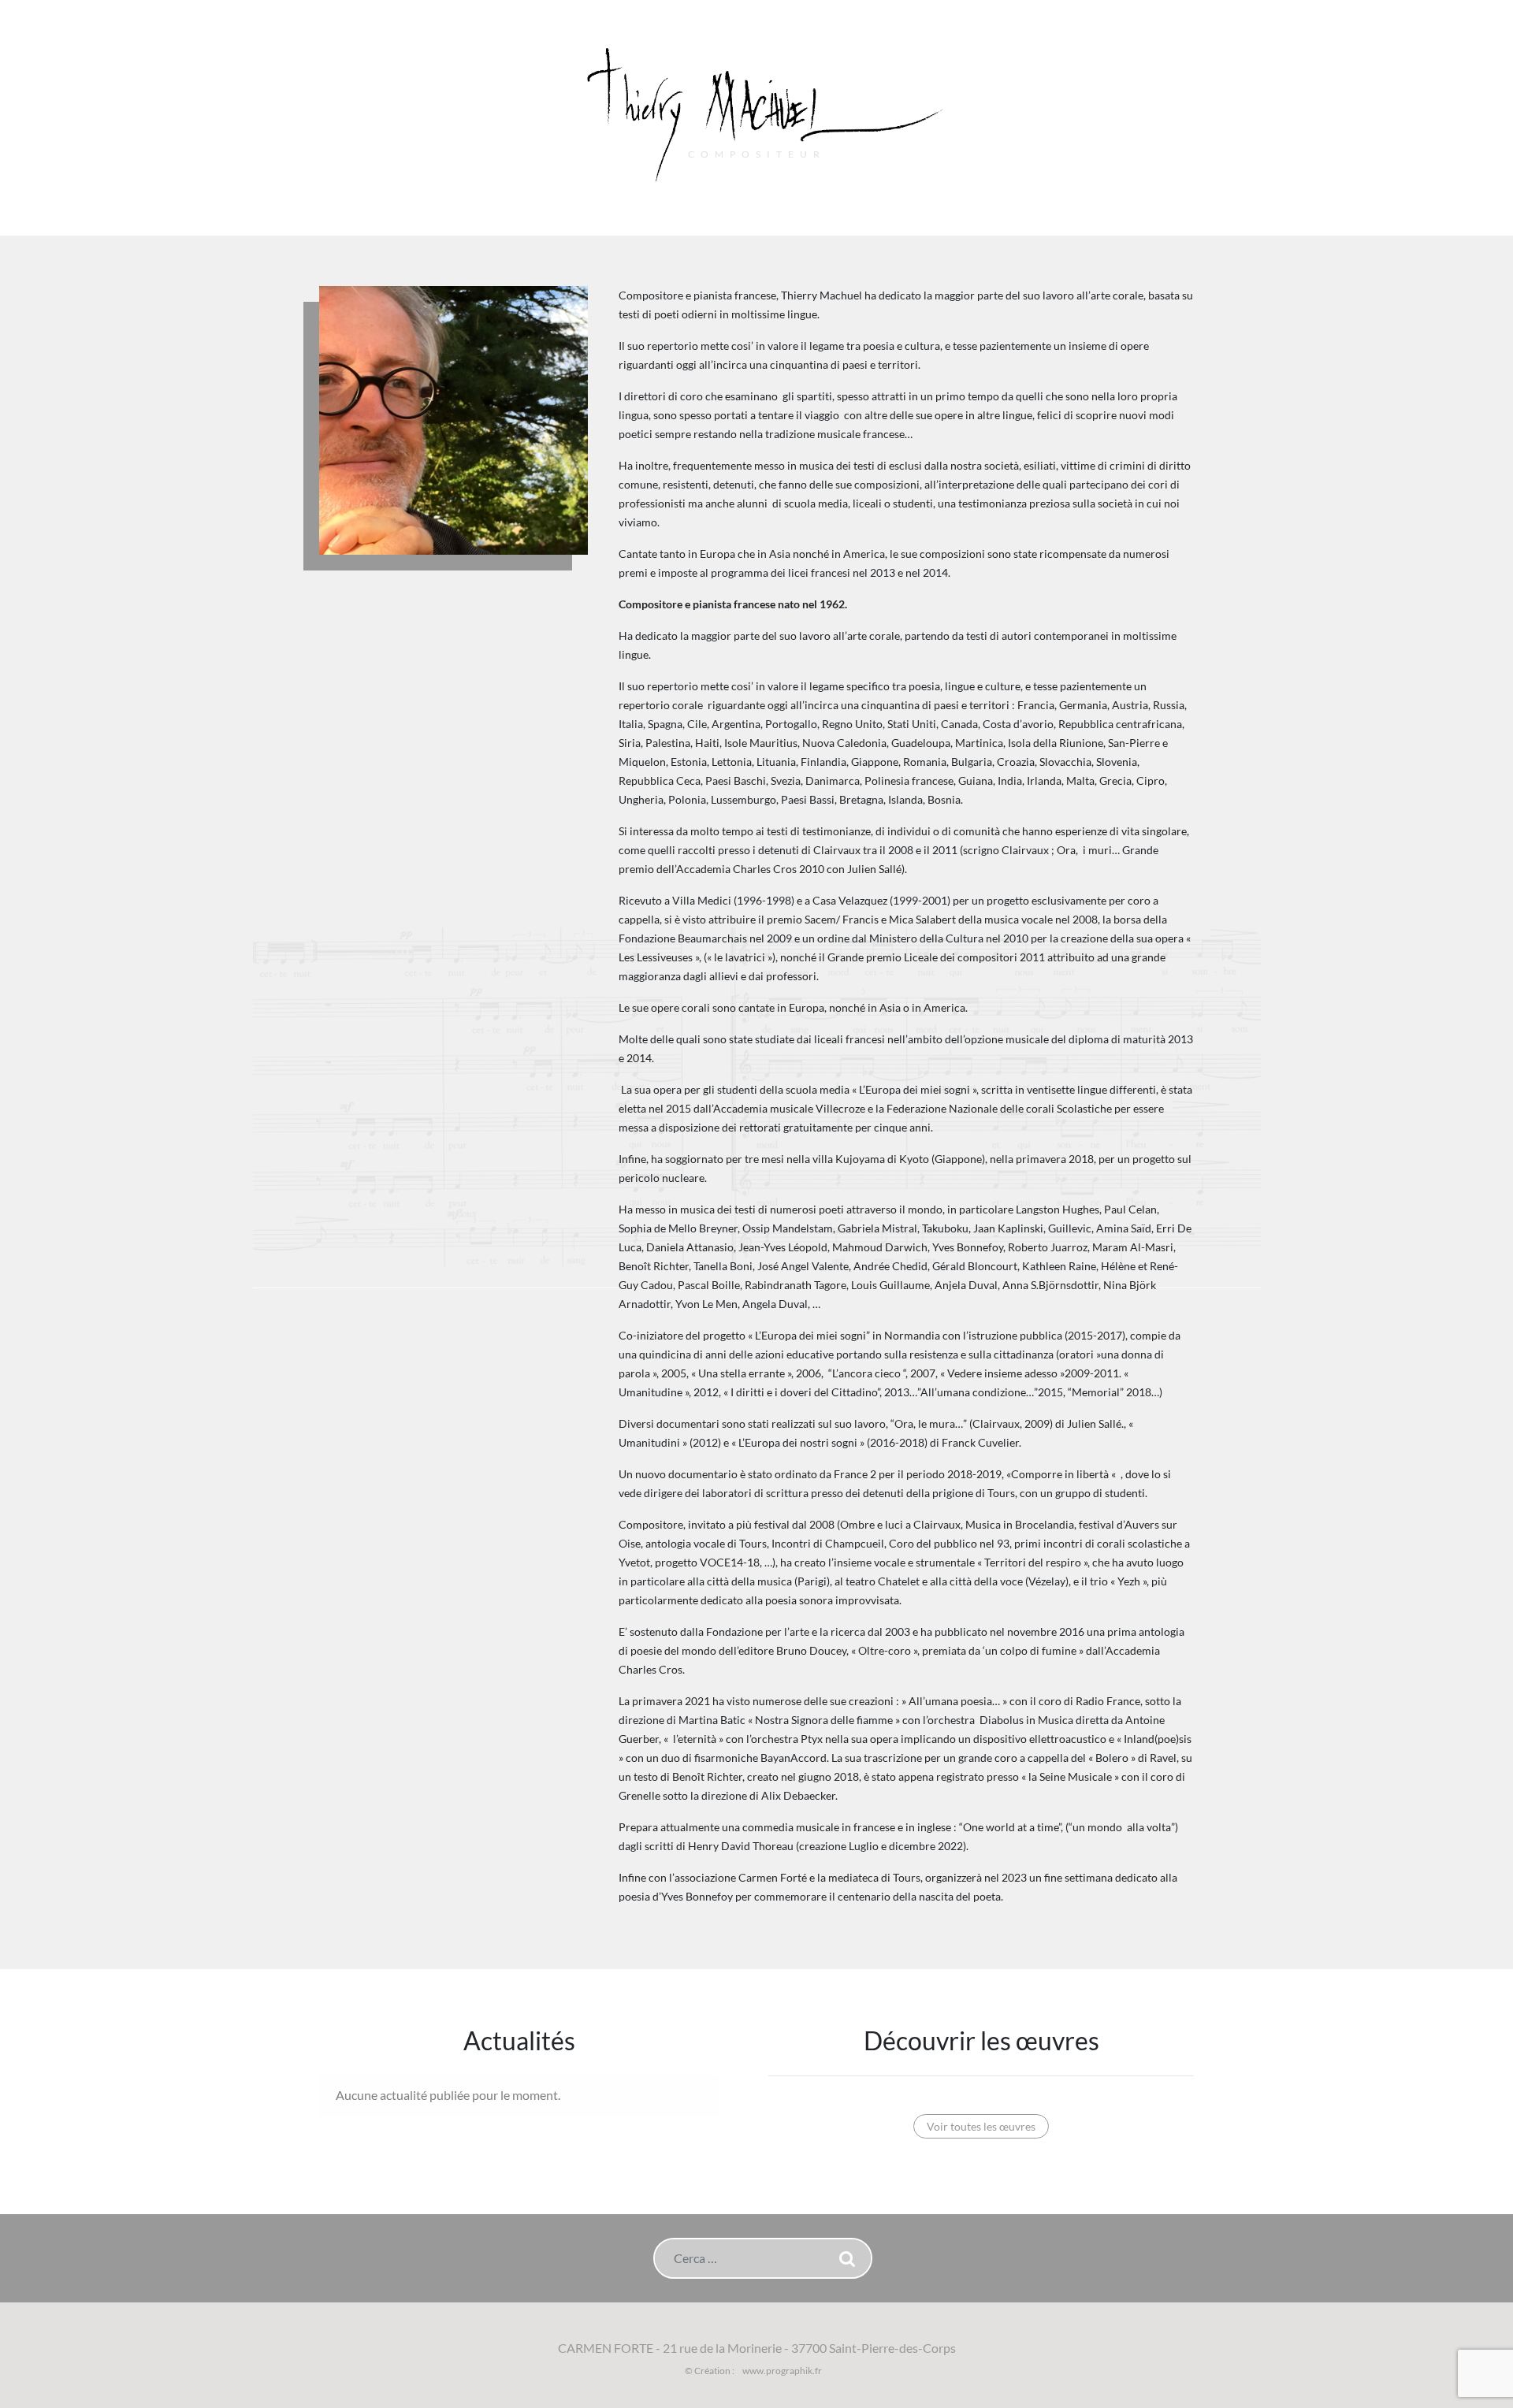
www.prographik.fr (782, 2371)
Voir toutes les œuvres (981, 2126)
